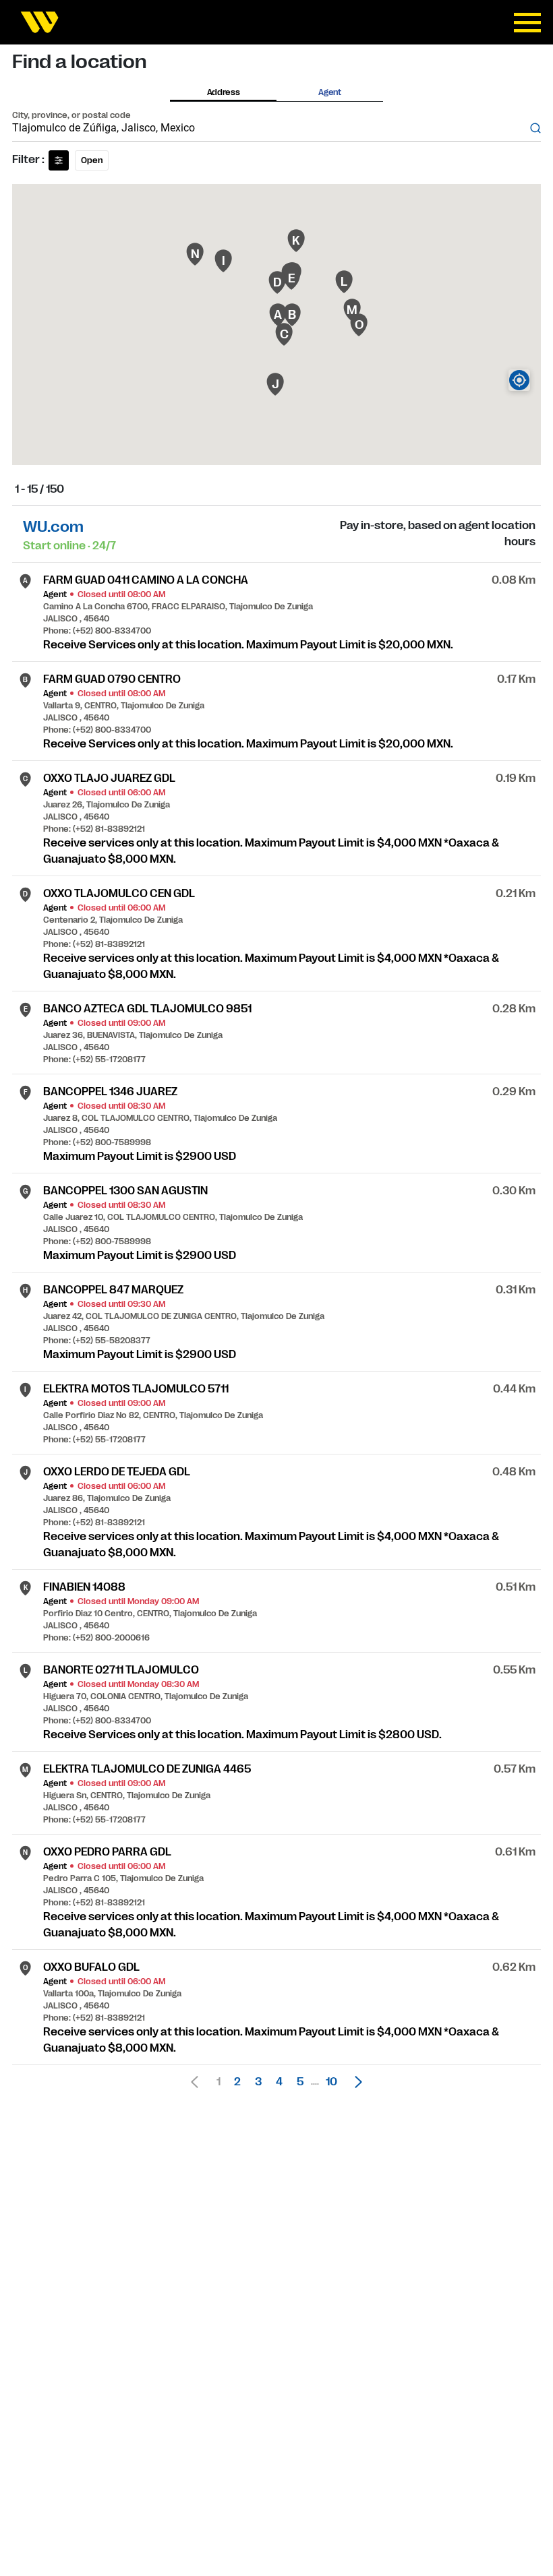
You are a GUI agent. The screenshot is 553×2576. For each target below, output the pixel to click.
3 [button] (258, 2082)
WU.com (53, 527)
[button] (355, 2082)
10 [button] (331, 2082)
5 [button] (300, 2082)
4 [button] (279, 2082)
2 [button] (237, 2082)
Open (92, 160)
